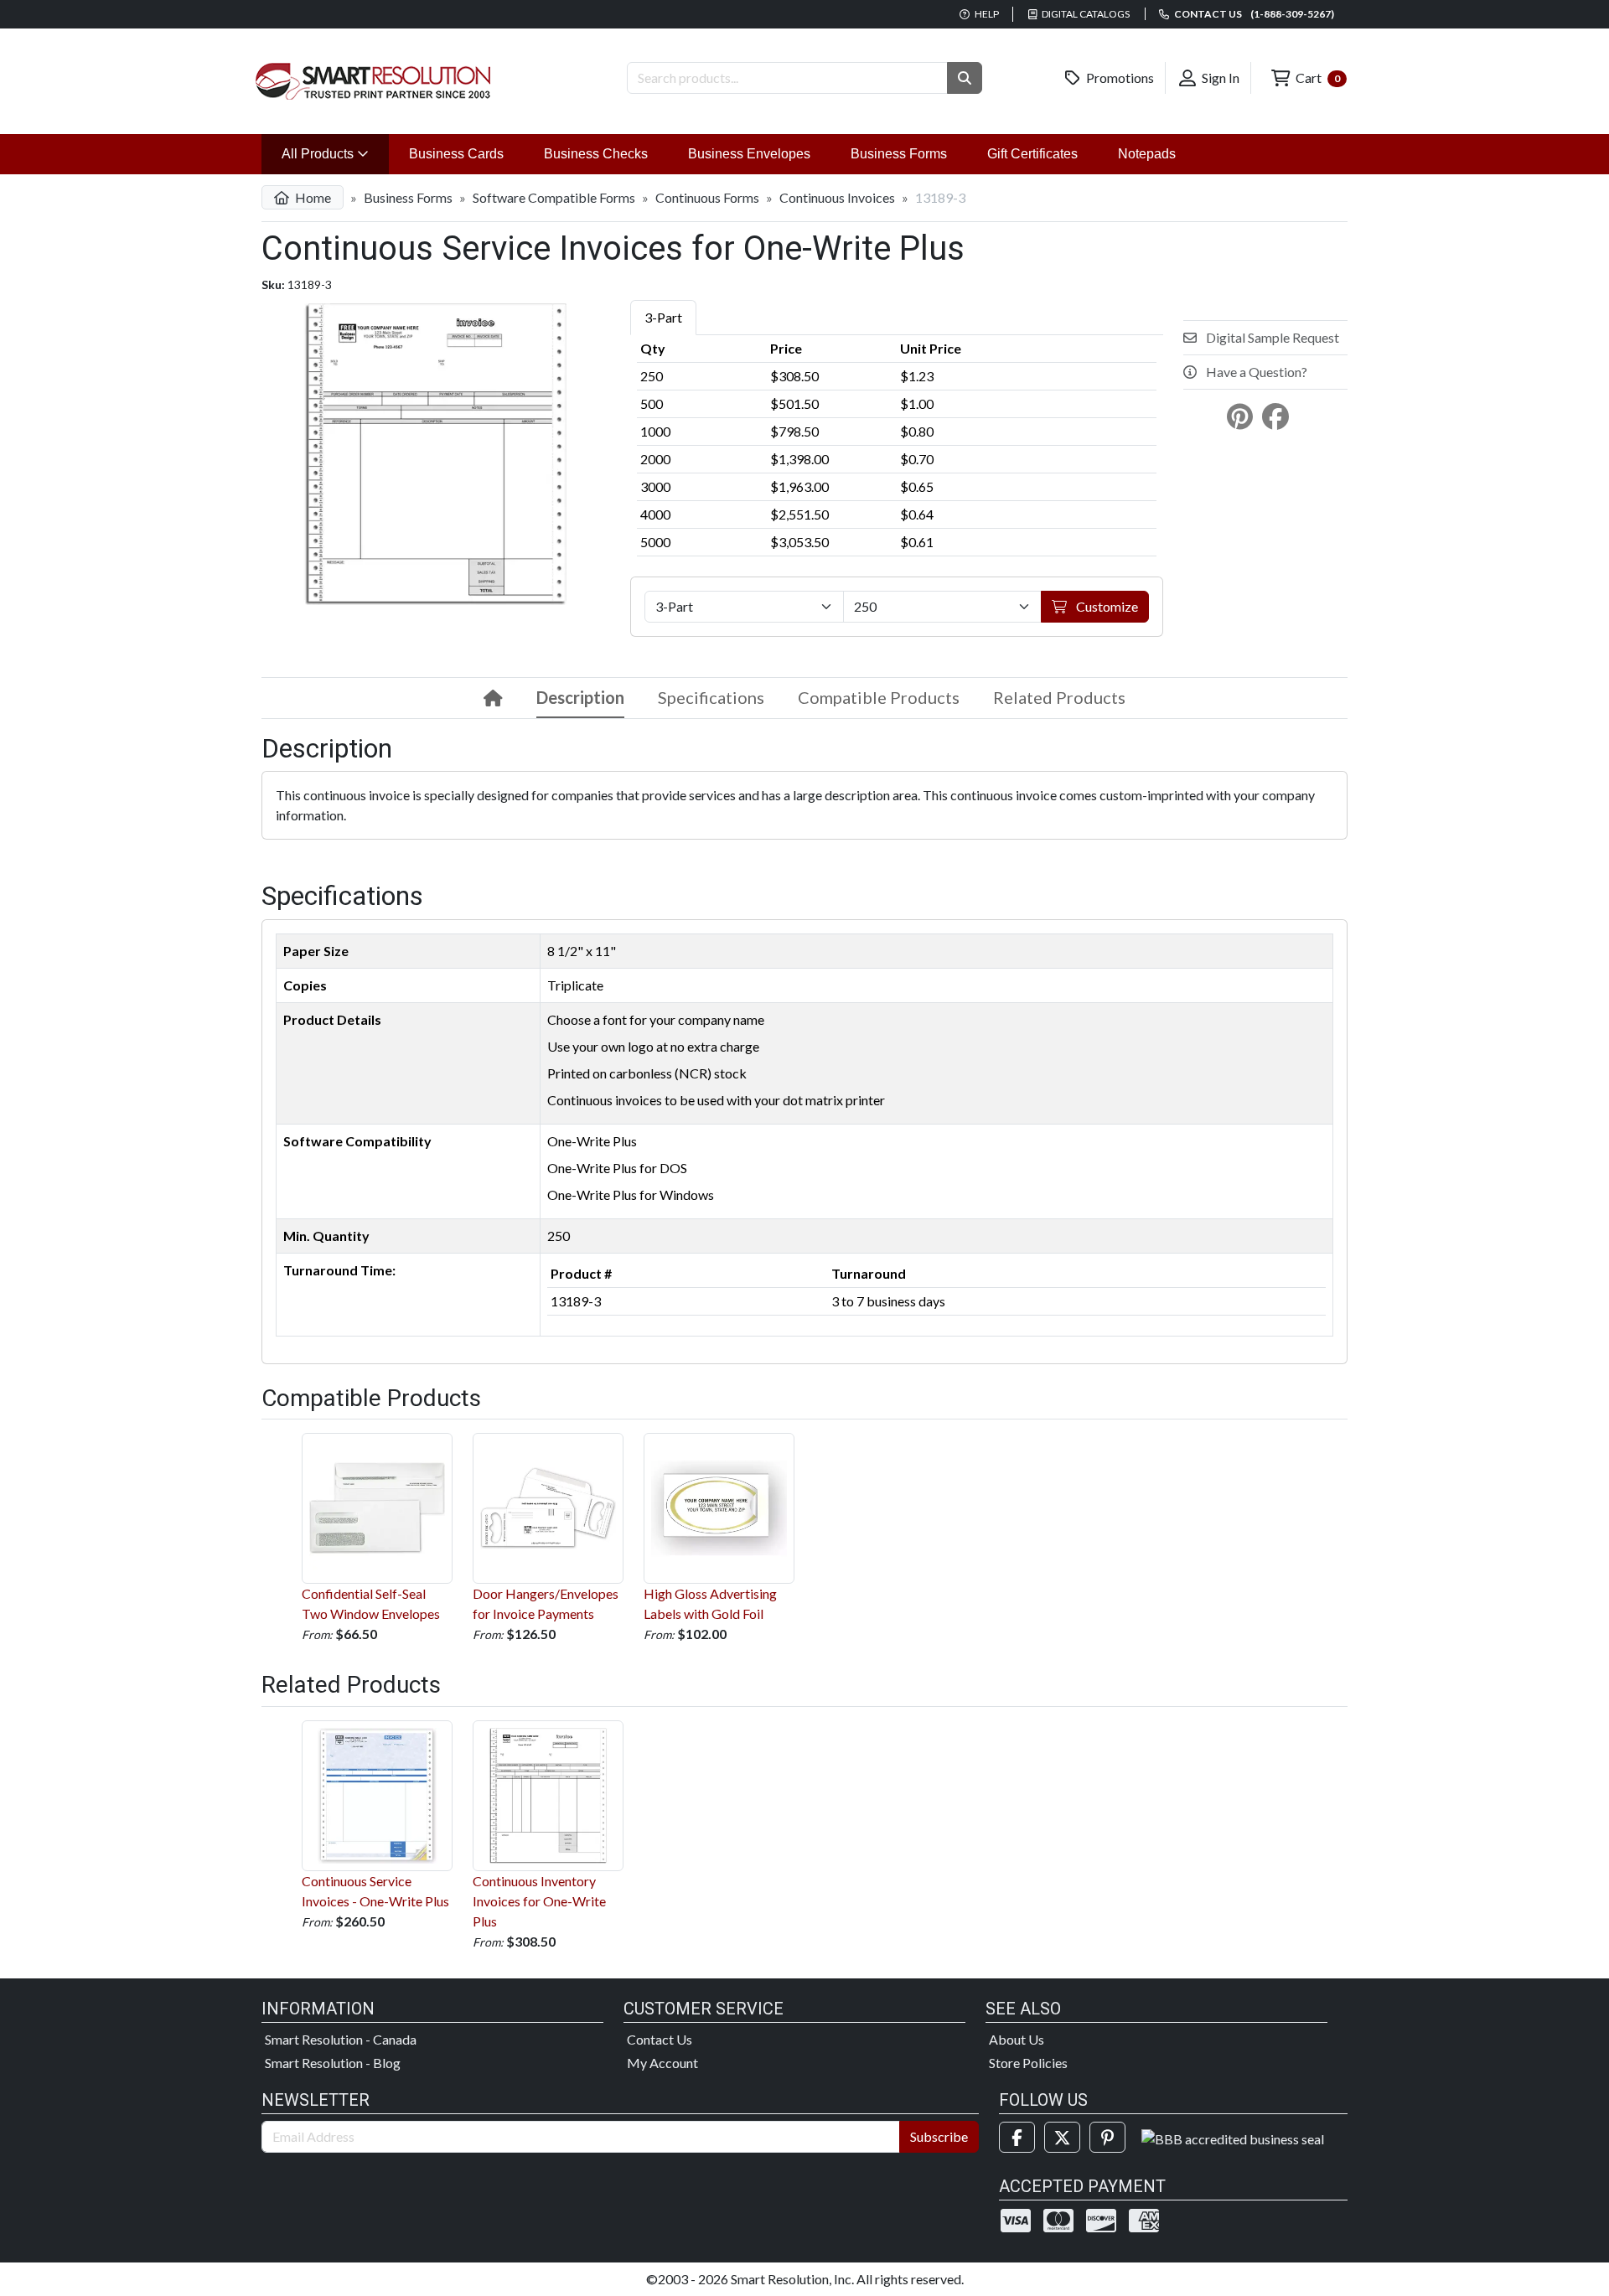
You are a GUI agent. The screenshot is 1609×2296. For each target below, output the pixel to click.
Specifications (711, 697)
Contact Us (660, 2039)
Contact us (1253, 14)
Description (580, 697)
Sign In (1219, 78)
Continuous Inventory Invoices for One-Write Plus (539, 1901)
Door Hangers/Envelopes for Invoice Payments (546, 1603)
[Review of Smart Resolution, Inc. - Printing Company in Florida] (1233, 2137)
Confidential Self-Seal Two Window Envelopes (371, 1603)
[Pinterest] (1107, 2137)
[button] (965, 78)
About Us (1017, 2039)
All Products (335, 153)
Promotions (1119, 78)
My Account (662, 2063)
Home (312, 197)
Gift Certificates (1032, 154)
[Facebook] (1017, 2137)
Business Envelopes (749, 154)
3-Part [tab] (663, 317)
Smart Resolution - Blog (333, 2063)
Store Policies (1028, 2063)
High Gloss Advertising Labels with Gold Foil (710, 1603)
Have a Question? (1255, 372)
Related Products (1059, 697)
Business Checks (596, 154)
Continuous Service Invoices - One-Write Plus (375, 1891)
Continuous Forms (707, 197)
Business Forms (899, 154)
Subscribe (939, 2136)
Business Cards (456, 154)
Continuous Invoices (837, 197)
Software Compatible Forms (554, 197)
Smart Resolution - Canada (341, 2039)
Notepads (1147, 154)
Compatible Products (879, 697)
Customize (1106, 606)
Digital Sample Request (1271, 337)
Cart (1317, 78)
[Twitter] (1062, 2137)
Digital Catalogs (1085, 14)
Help (986, 14)
